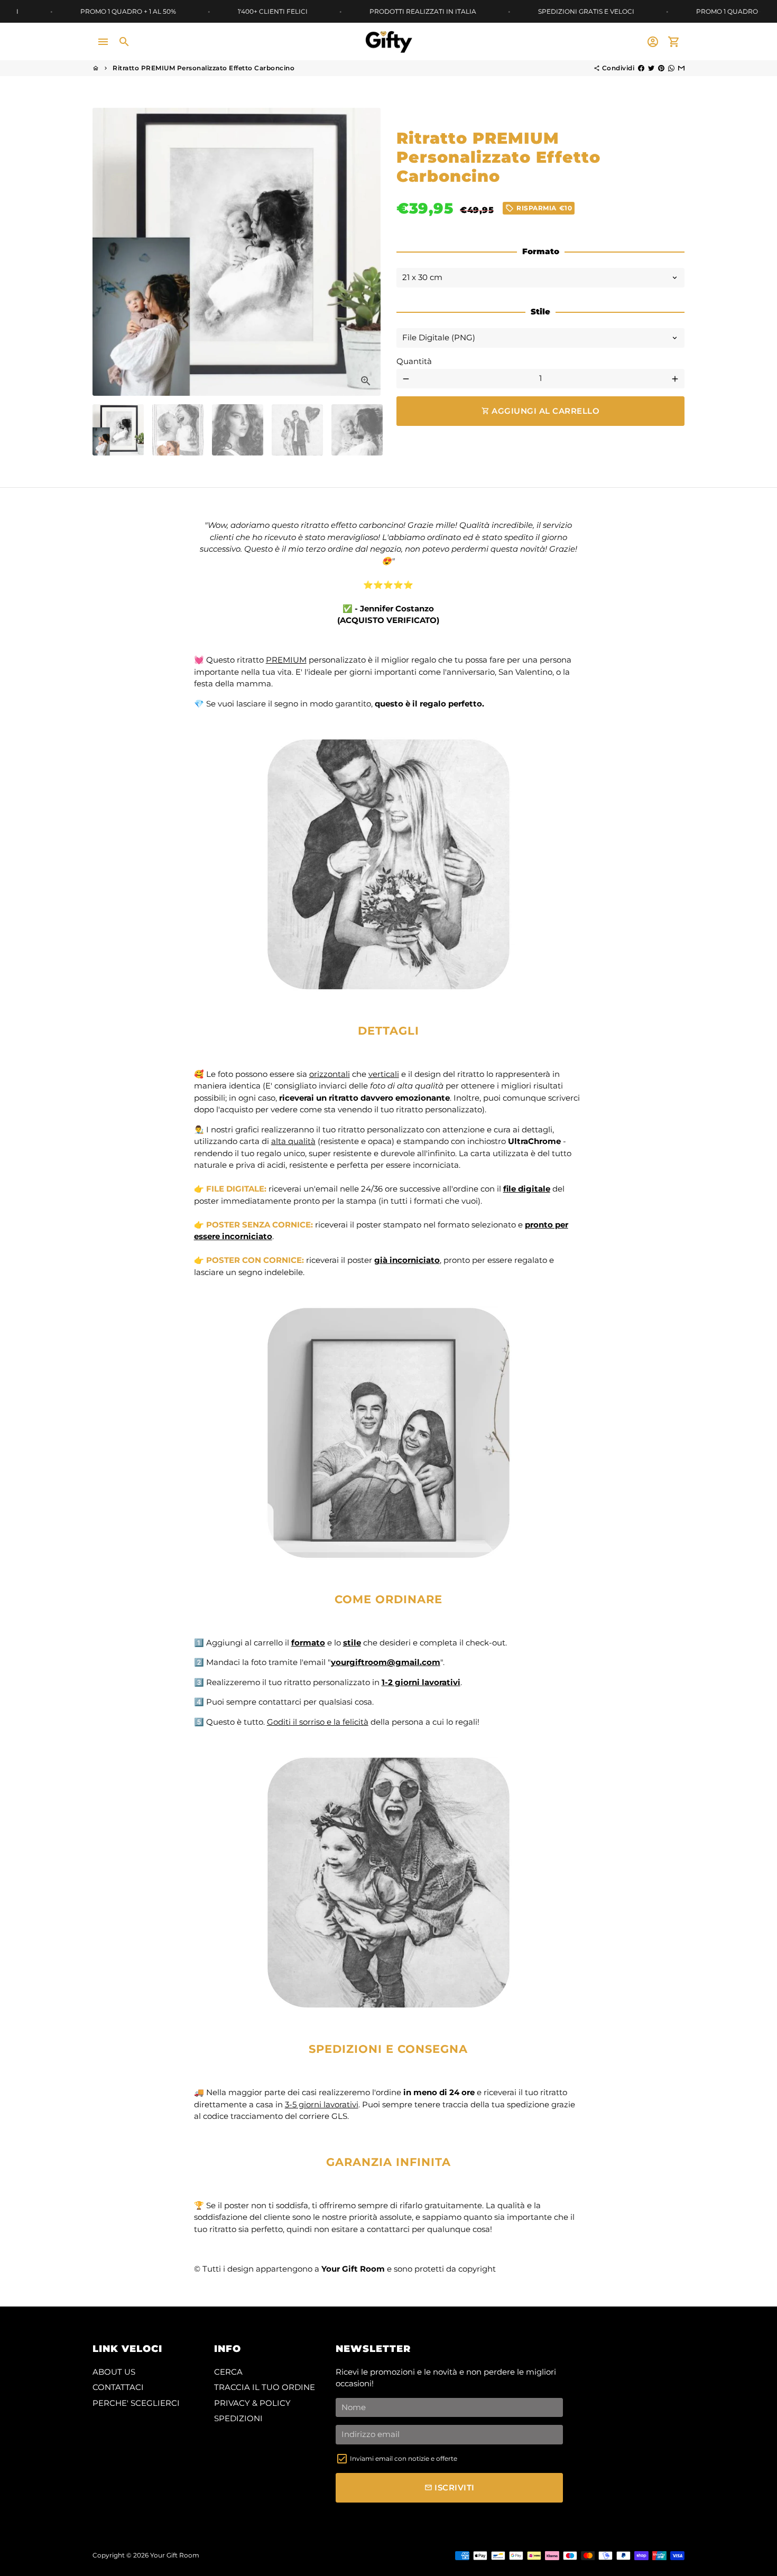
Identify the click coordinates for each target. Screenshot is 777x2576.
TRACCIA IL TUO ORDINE (265, 2387)
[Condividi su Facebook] (641, 68)
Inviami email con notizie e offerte (404, 2458)
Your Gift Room (175, 2555)
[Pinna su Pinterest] (661, 68)
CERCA (228, 2372)
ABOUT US (114, 2372)
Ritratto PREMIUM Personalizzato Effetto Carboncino (203, 68)
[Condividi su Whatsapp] (671, 68)
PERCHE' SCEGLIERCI (136, 2403)
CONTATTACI (118, 2387)
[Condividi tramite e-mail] (681, 68)
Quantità (414, 361)
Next (367, 252)
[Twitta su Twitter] (651, 68)
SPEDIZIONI (238, 2418)
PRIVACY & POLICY (252, 2403)
